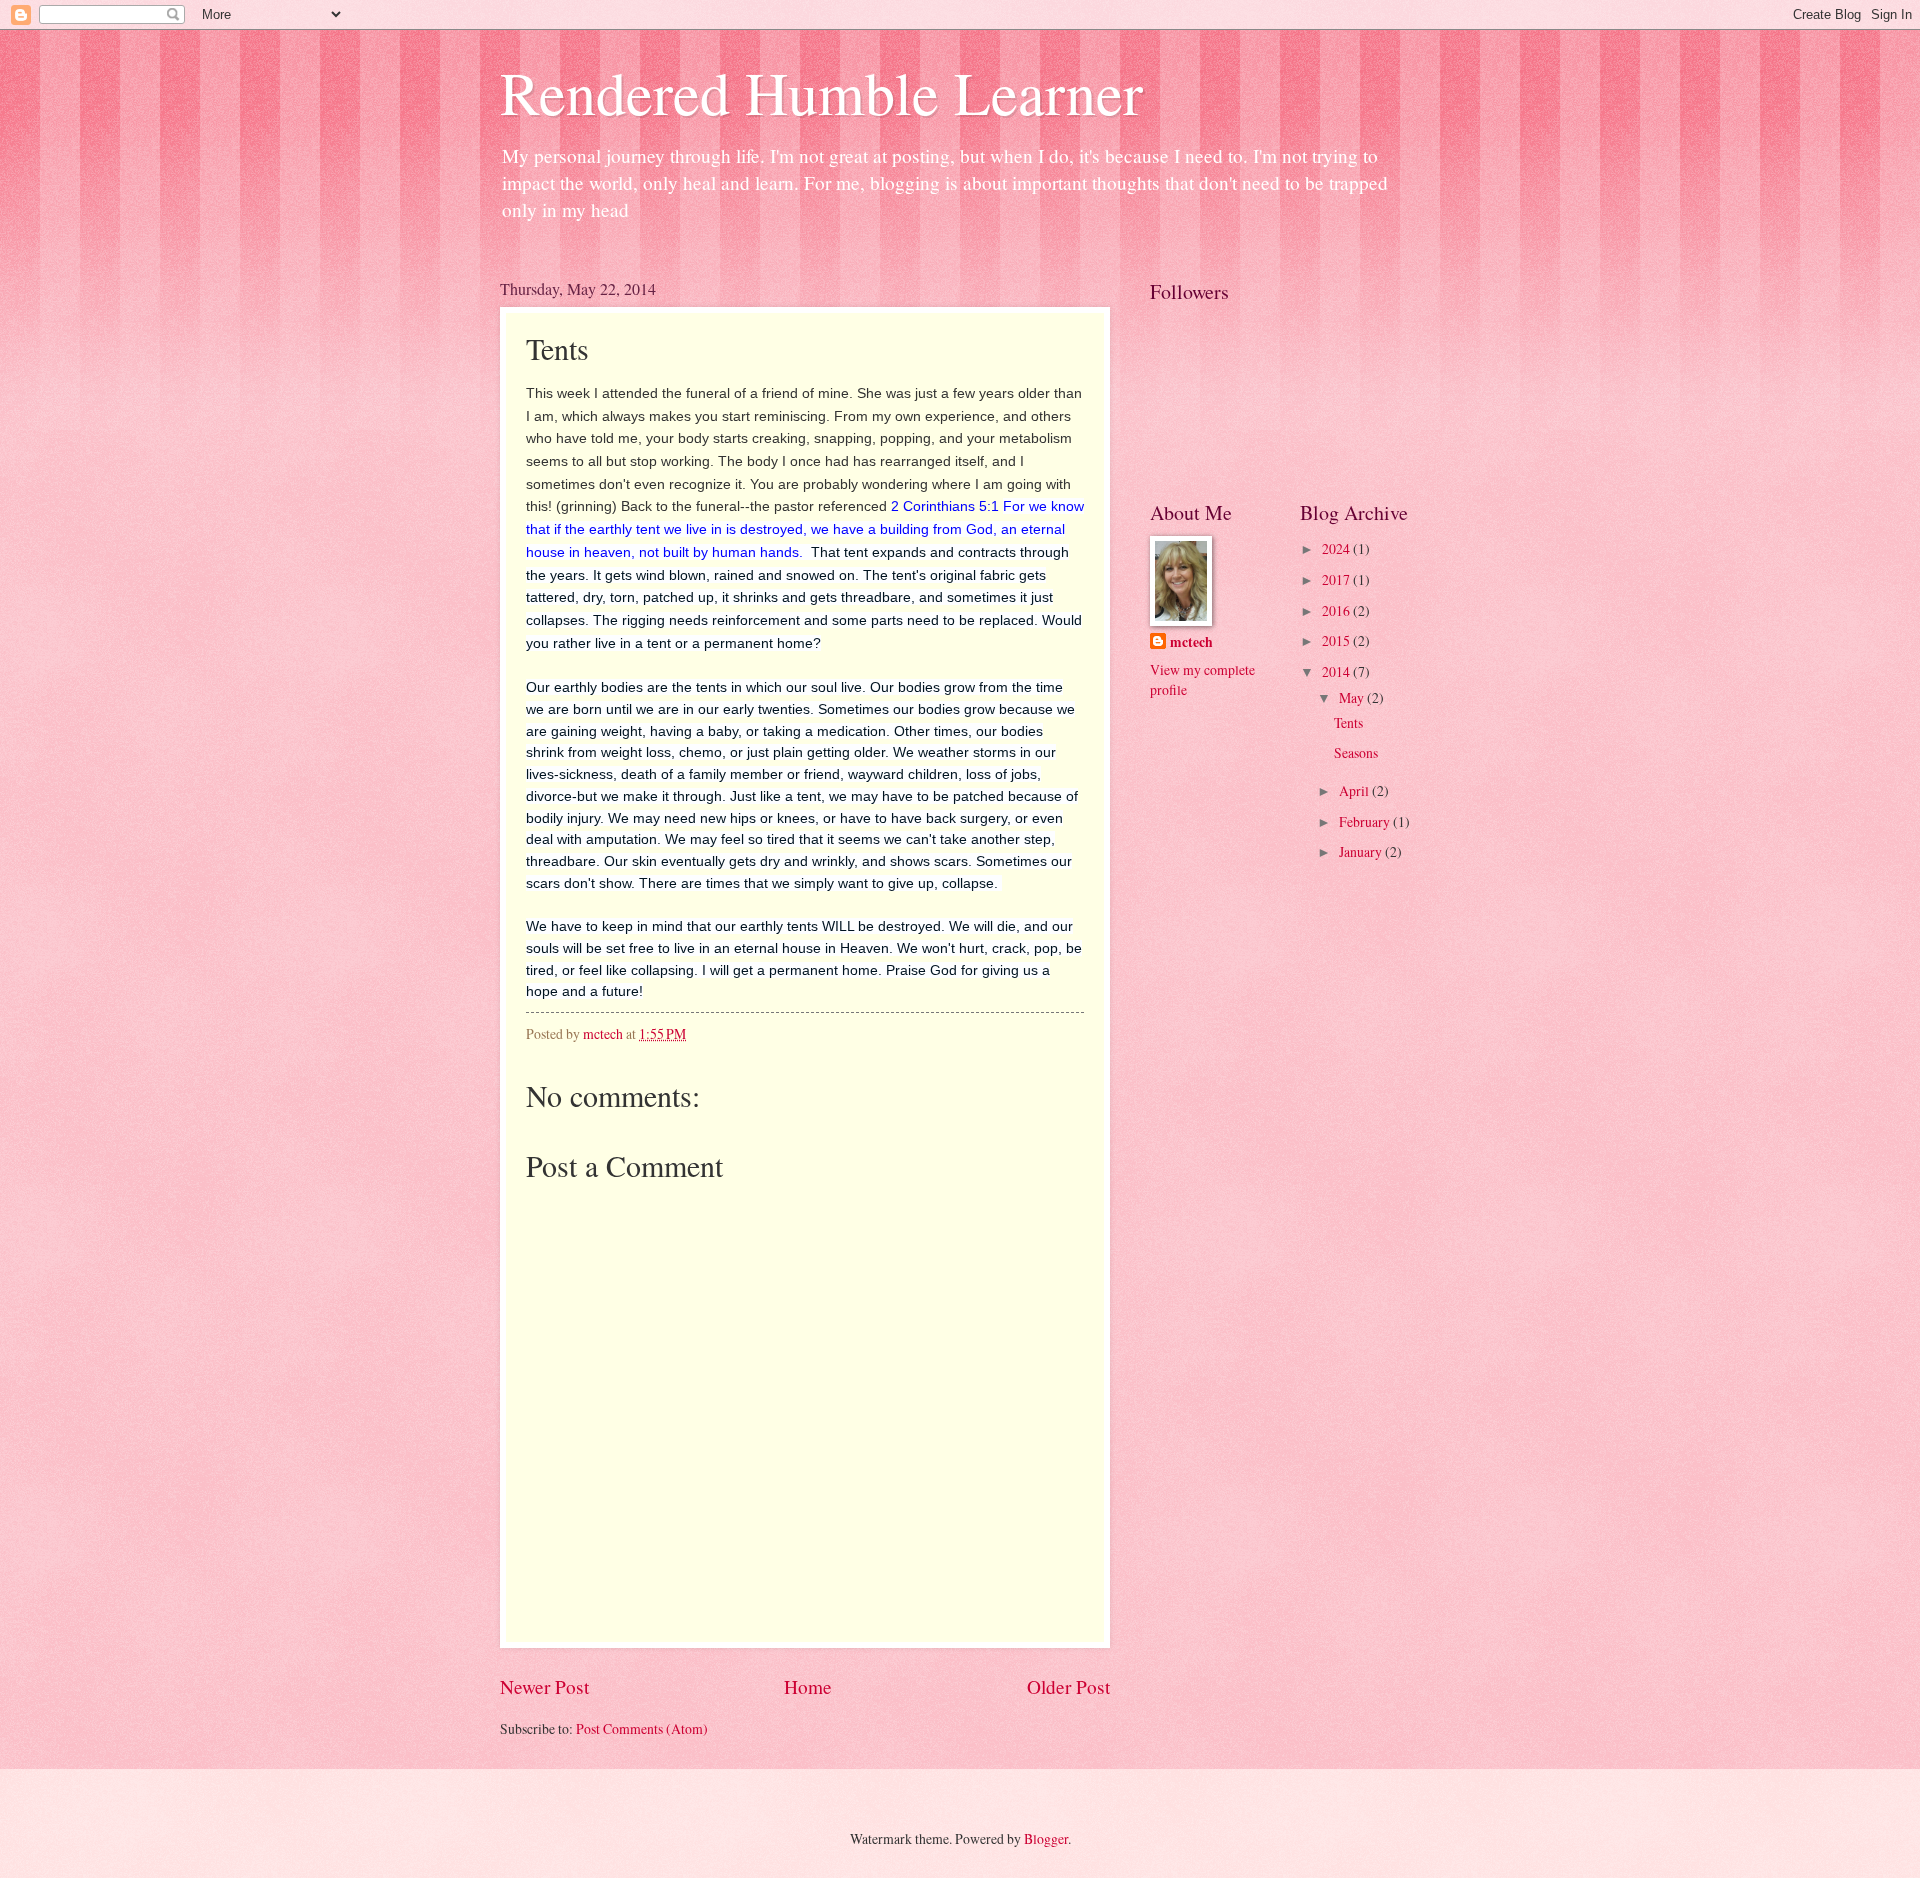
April (1355, 790)
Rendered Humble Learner (821, 92)
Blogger (1046, 1838)
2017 (1337, 579)
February (1366, 821)
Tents (1348, 722)
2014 (1337, 671)
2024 (1337, 548)
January (1362, 851)
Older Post (1068, 1686)
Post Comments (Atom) (642, 1728)
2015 (1337, 640)
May (1353, 697)
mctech (1191, 642)
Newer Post (544, 1686)
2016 (1337, 610)
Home (808, 1686)
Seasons (1356, 752)
